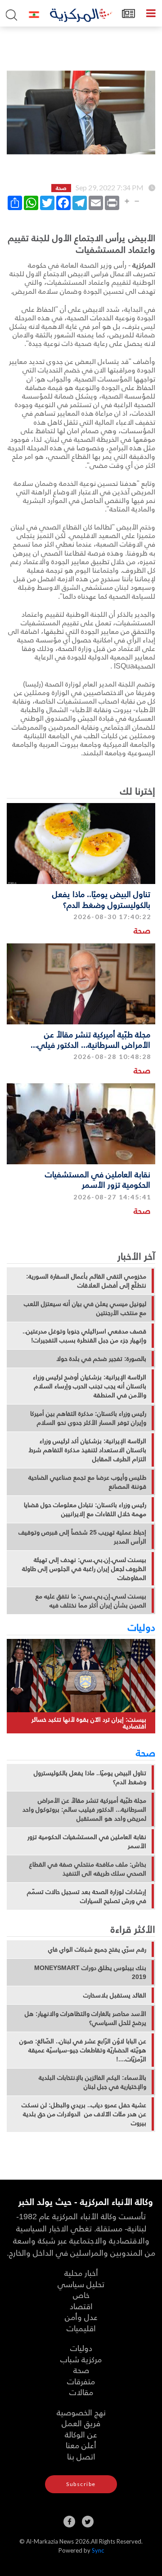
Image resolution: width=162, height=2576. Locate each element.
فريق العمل (81, 2423)
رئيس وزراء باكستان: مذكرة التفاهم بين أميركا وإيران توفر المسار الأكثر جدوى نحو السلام (88, 1418)
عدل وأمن (81, 2317)
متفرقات (81, 2381)
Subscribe (81, 2484)
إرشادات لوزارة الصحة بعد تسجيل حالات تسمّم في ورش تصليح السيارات (87, 1896)
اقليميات (81, 2328)
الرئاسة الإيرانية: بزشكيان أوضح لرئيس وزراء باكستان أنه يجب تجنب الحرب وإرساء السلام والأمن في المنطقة (90, 1386)
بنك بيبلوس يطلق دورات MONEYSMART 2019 (90, 1972)
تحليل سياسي (81, 2284)
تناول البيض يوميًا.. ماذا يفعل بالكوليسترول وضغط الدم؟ (101, 899)
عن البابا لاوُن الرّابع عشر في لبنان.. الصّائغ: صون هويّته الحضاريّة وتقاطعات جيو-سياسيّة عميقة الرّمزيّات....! (83, 2050)
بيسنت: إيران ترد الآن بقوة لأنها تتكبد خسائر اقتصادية (89, 1723)
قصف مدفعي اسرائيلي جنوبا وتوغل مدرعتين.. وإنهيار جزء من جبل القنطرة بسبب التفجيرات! (84, 1336)
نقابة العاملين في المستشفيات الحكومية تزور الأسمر (98, 1179)
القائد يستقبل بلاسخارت (115, 1995)
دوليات (142, 1627)
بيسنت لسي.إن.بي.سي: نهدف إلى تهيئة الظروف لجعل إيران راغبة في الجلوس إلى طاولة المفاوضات (84, 1569)
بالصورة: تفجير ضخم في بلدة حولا (101, 1359)
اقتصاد (81, 2306)
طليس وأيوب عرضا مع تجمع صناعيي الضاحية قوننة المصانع (87, 1482)
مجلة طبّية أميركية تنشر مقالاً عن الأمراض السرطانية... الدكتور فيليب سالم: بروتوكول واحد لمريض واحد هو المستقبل (84, 1809)
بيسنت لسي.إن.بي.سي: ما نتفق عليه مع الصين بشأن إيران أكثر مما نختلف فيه (91, 1601)
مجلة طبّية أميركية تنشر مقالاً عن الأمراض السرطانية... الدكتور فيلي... (90, 1039)
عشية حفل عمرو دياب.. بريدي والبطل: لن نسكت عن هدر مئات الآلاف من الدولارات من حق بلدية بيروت (84, 2114)
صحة (142, 930)
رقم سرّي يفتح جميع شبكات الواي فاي (97, 1949)
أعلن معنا (81, 2445)
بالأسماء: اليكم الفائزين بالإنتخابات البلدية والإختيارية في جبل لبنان (92, 2082)
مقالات (81, 2392)
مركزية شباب (81, 2359)
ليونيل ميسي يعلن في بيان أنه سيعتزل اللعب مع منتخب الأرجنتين (85, 1308)
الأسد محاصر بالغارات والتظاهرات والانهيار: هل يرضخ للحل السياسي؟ (85, 2018)
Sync (98, 2550)
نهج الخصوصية (81, 2412)
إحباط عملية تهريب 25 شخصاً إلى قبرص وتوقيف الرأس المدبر (82, 1537)
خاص (81, 2295)
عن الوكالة (81, 2434)
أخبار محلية (81, 2273)
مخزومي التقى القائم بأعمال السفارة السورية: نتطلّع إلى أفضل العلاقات (86, 1281)
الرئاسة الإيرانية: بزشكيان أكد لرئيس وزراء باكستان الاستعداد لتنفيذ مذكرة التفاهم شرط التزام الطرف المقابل (88, 1450)
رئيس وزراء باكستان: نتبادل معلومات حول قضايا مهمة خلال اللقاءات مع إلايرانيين (85, 1509)
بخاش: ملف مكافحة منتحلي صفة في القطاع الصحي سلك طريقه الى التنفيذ (88, 1869)
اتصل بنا (81, 2456)
